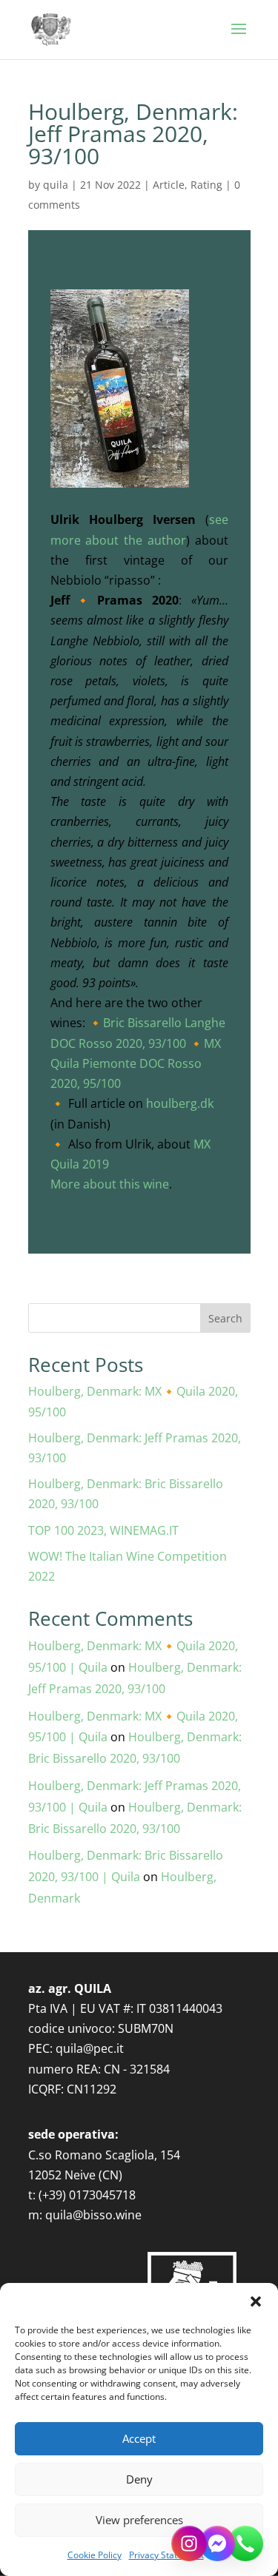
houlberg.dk (180, 1103)
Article (169, 185)
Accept (139, 2438)
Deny (139, 2479)
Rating (206, 185)
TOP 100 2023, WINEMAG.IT (103, 1530)
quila (56, 185)
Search (225, 1318)
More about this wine (110, 1184)
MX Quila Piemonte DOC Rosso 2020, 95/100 (136, 1063)
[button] (256, 2301)
